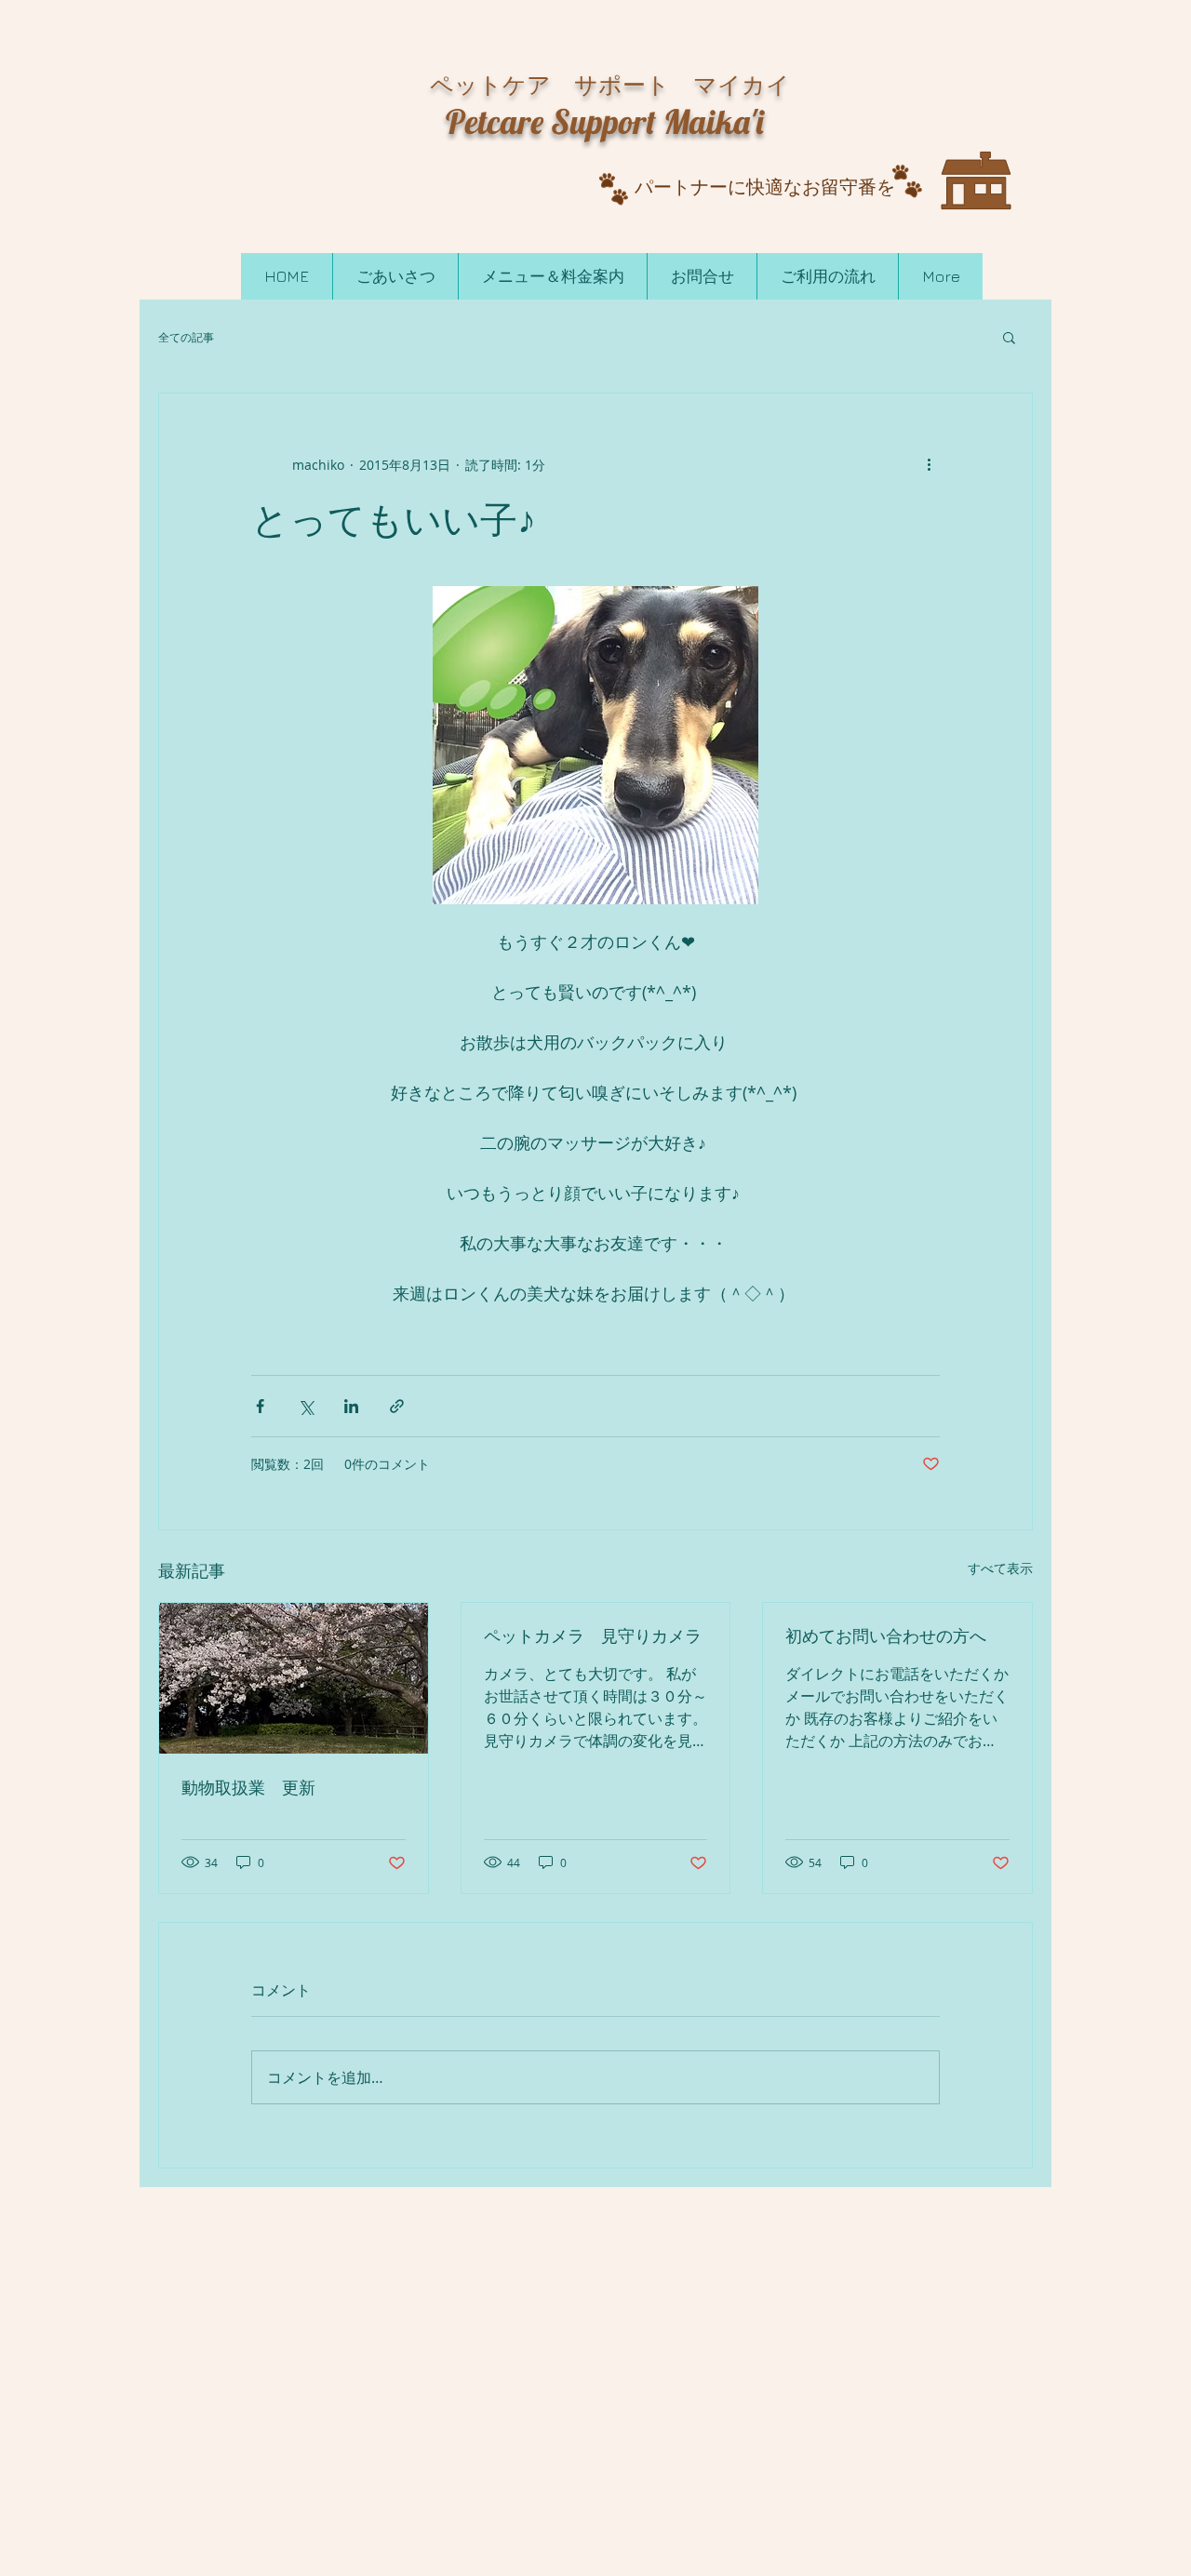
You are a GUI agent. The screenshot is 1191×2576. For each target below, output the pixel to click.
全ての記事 (186, 337)
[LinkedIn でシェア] (351, 1406)
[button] (1009, 337)
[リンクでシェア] (397, 1406)
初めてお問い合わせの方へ (886, 1636)
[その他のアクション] (929, 464)
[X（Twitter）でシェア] (306, 1406)
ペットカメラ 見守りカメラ (593, 1636)
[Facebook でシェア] (260, 1406)
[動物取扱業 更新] (294, 1678)
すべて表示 (1000, 1568)
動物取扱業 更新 (248, 1788)
